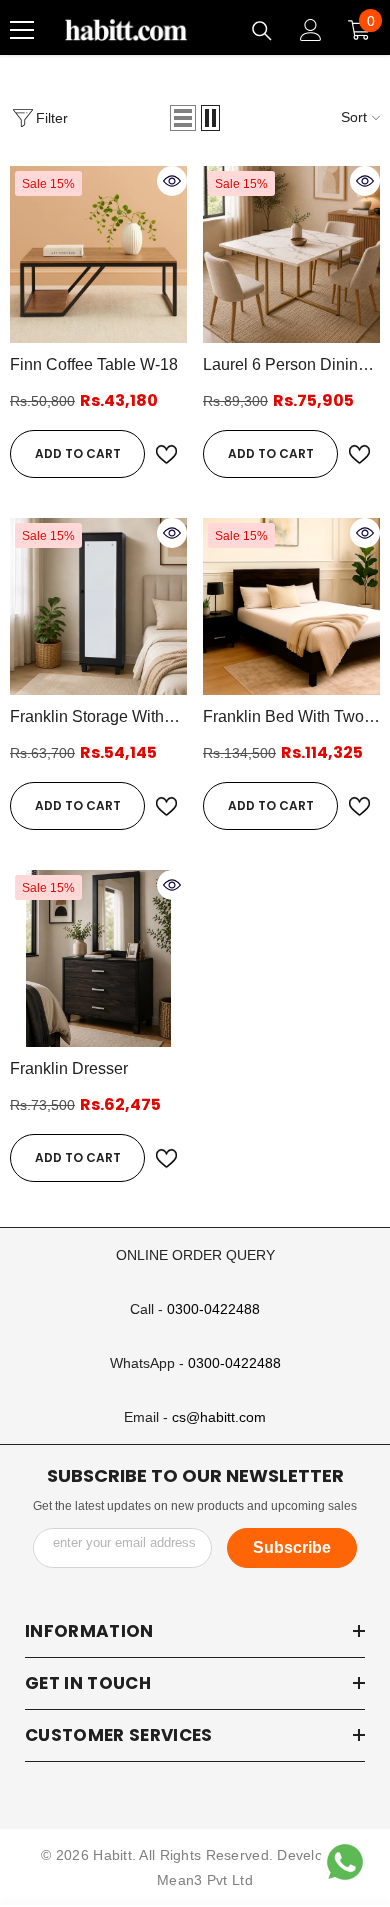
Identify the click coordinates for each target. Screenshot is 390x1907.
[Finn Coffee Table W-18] (98, 254)
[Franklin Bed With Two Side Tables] (291, 606)
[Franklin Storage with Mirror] (98, 606)
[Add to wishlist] (166, 454)
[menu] (22, 30)
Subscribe (292, 1547)
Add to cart (78, 453)
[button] (183, 118)
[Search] (262, 31)
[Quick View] (172, 181)
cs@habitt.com (219, 1417)
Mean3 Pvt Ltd (205, 1880)
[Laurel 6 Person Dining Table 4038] (291, 254)
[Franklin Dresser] (98, 958)
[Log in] (311, 30)
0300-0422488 (213, 1309)
